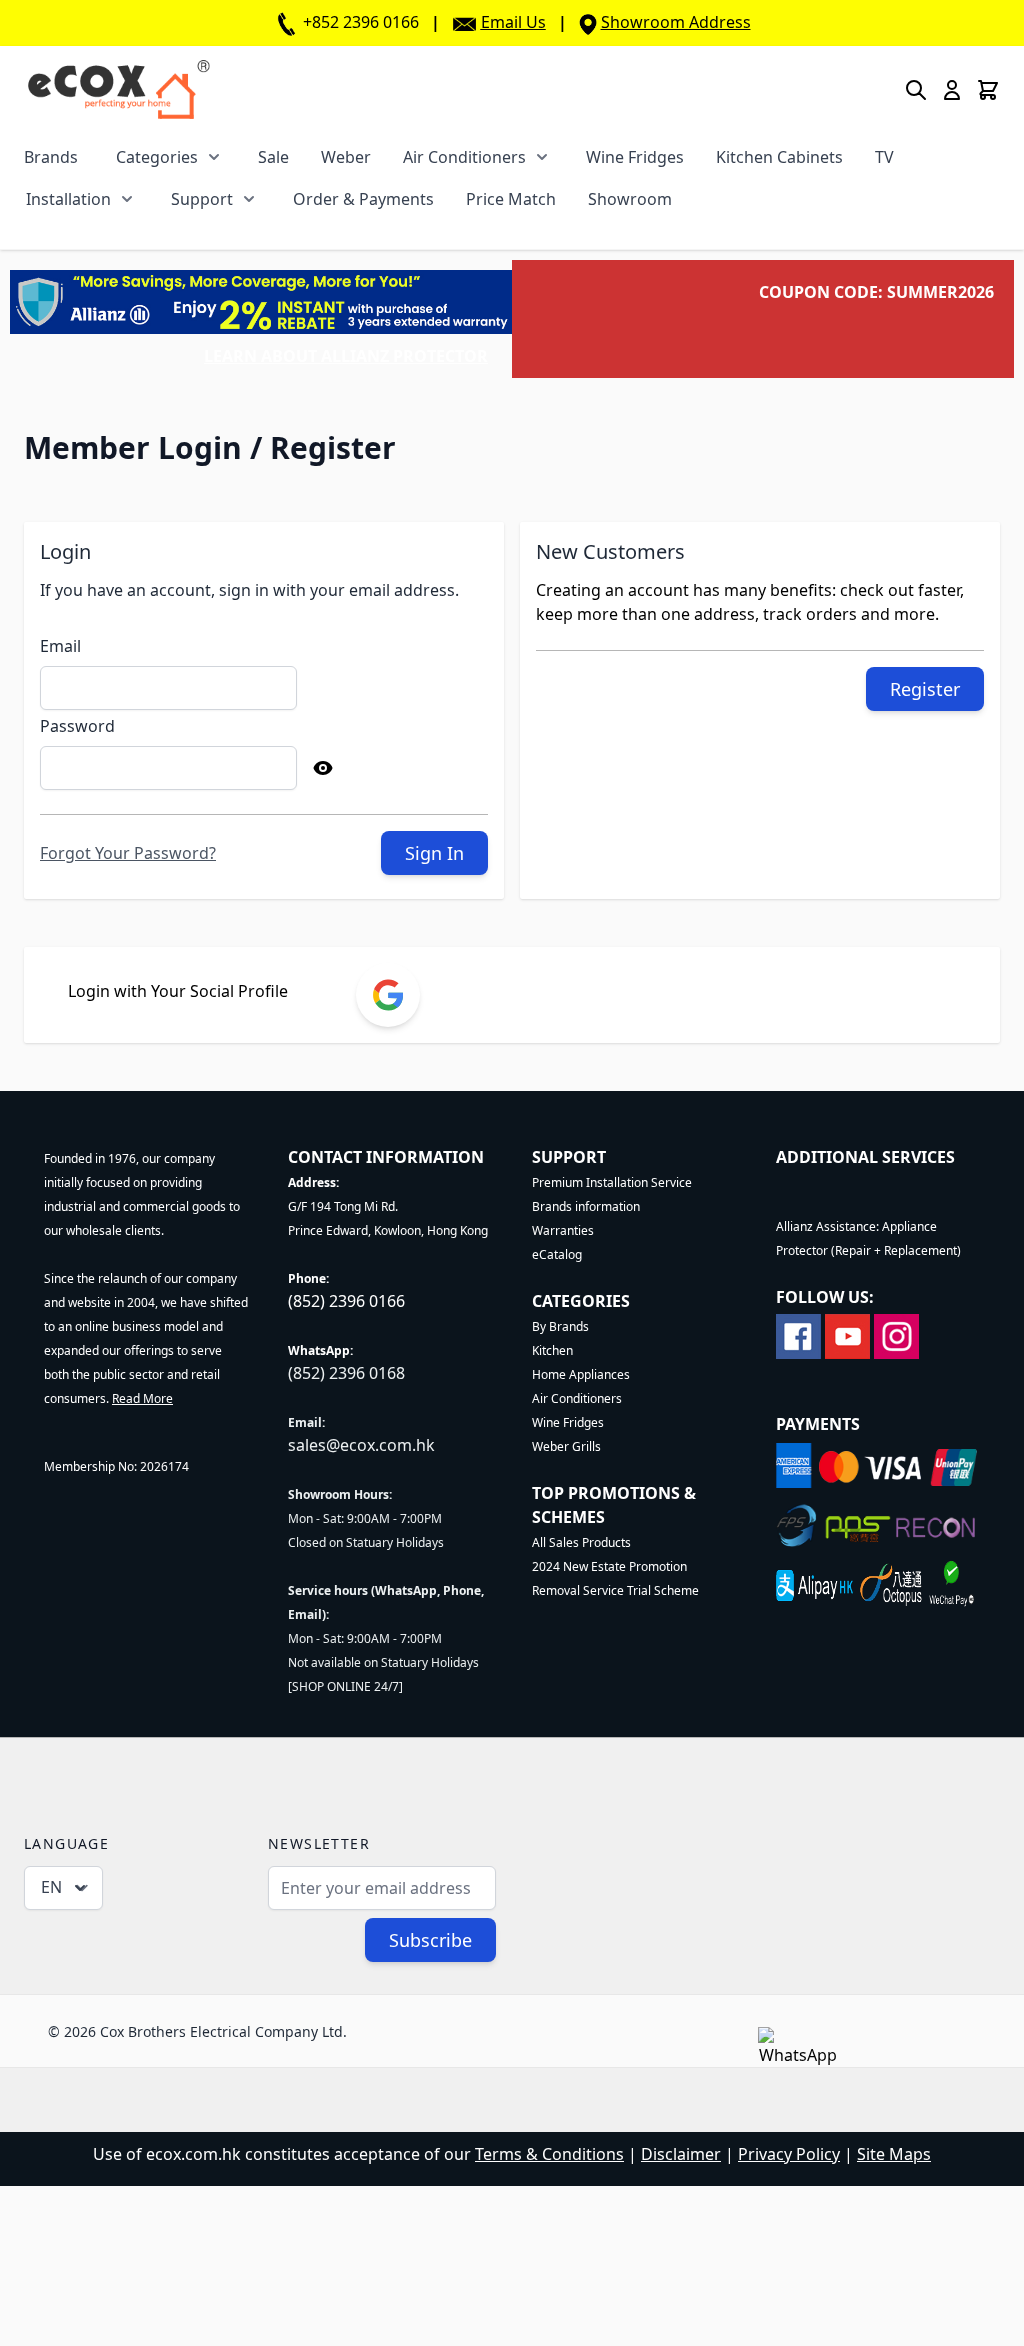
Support (202, 199)
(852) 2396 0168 (346, 1373)
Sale (273, 157)
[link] (388, 995)
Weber (346, 157)
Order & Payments (363, 199)
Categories (157, 157)
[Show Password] (323, 768)
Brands (51, 157)
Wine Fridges (635, 157)
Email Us (513, 22)
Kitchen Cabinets (779, 157)
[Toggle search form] (916, 90)
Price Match (511, 199)
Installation (68, 199)
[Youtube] (847, 1335)
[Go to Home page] (118, 89)
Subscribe (430, 1940)
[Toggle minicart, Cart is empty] (988, 90)
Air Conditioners (464, 157)
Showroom (630, 199)
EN (51, 1887)
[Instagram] (896, 1335)
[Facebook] (798, 1335)
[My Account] (952, 90)
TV (884, 157)
